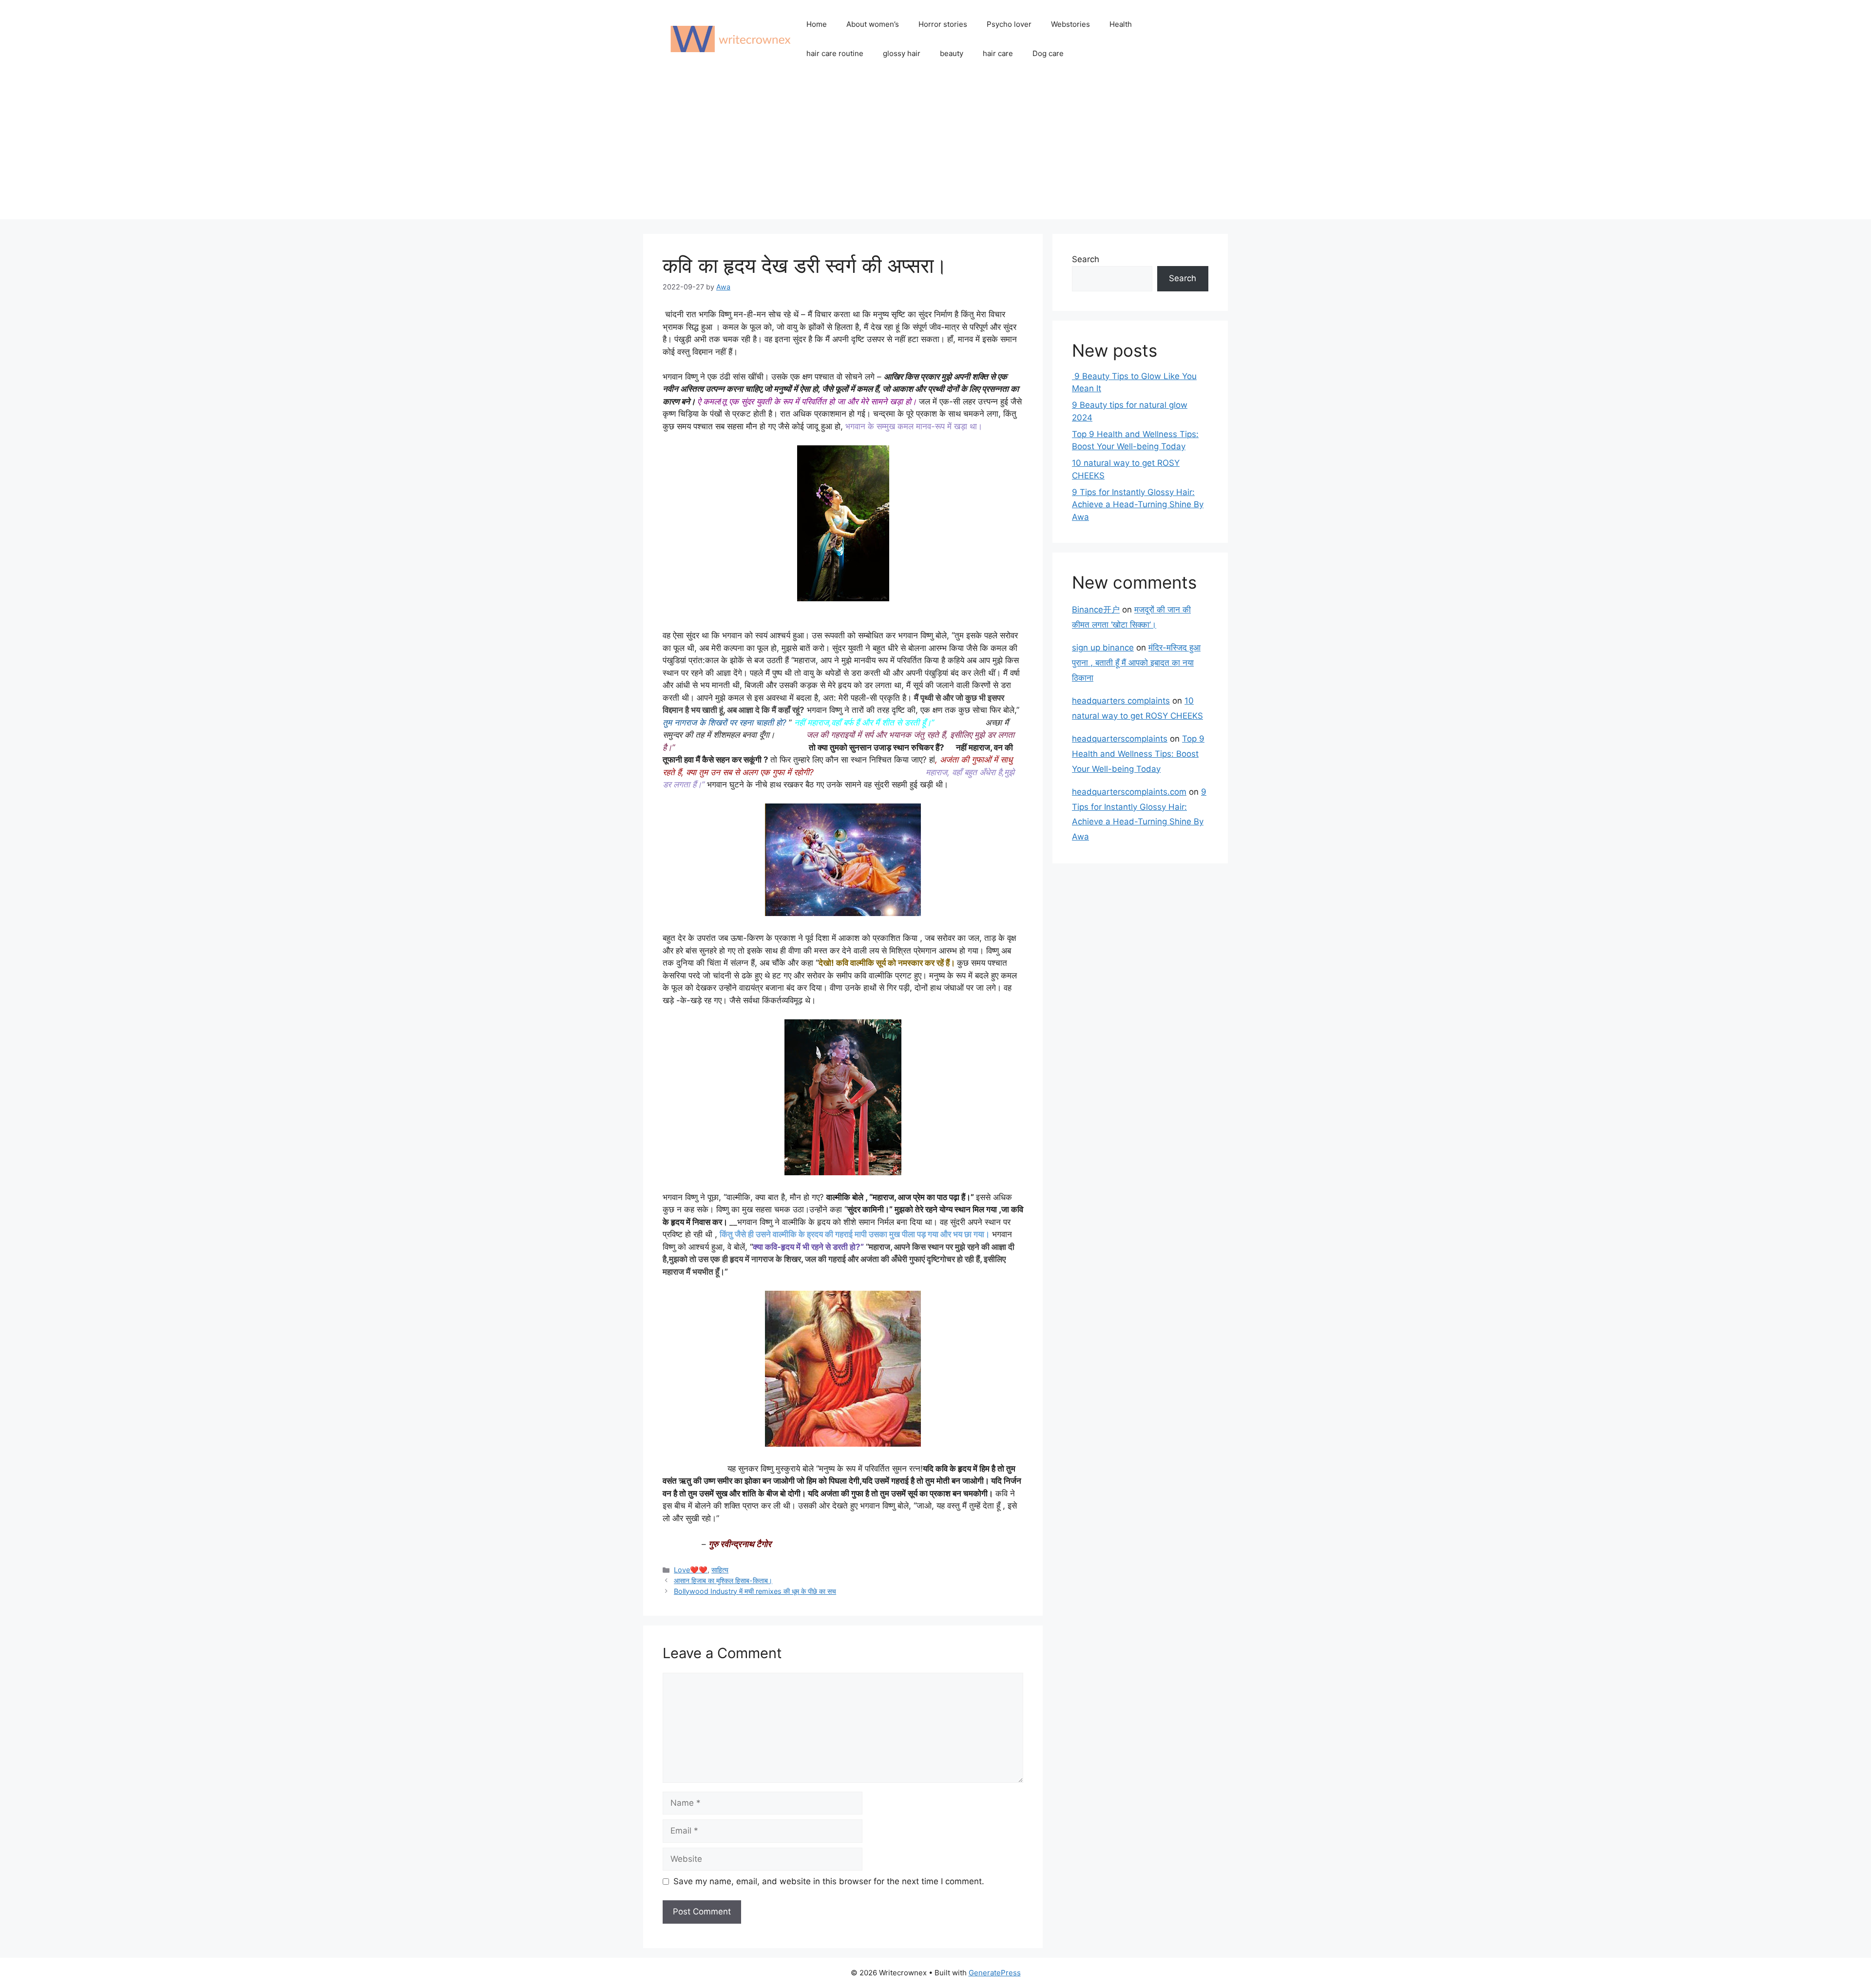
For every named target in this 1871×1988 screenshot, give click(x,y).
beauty (952, 53)
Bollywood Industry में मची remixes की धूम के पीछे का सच (755, 1591)
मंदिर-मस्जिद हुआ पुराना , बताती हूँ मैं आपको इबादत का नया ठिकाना (1136, 662)
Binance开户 (1096, 610)
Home (817, 24)
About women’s (873, 24)
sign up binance (1103, 648)
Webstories (1070, 24)
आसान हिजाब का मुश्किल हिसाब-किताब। (723, 1580)
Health (1121, 24)
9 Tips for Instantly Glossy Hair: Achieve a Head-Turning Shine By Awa (1138, 505)
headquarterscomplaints (1120, 739)
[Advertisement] (935, 151)
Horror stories (943, 24)
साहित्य (720, 1570)
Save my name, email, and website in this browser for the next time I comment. (829, 1881)
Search (1086, 259)
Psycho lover (1009, 24)
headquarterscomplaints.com (1129, 792)
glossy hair (902, 53)
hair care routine (835, 53)
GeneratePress (995, 1973)
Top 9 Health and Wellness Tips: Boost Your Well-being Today (1138, 754)
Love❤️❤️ (691, 1570)
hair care (998, 53)
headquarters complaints (1121, 701)
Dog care (1048, 53)
